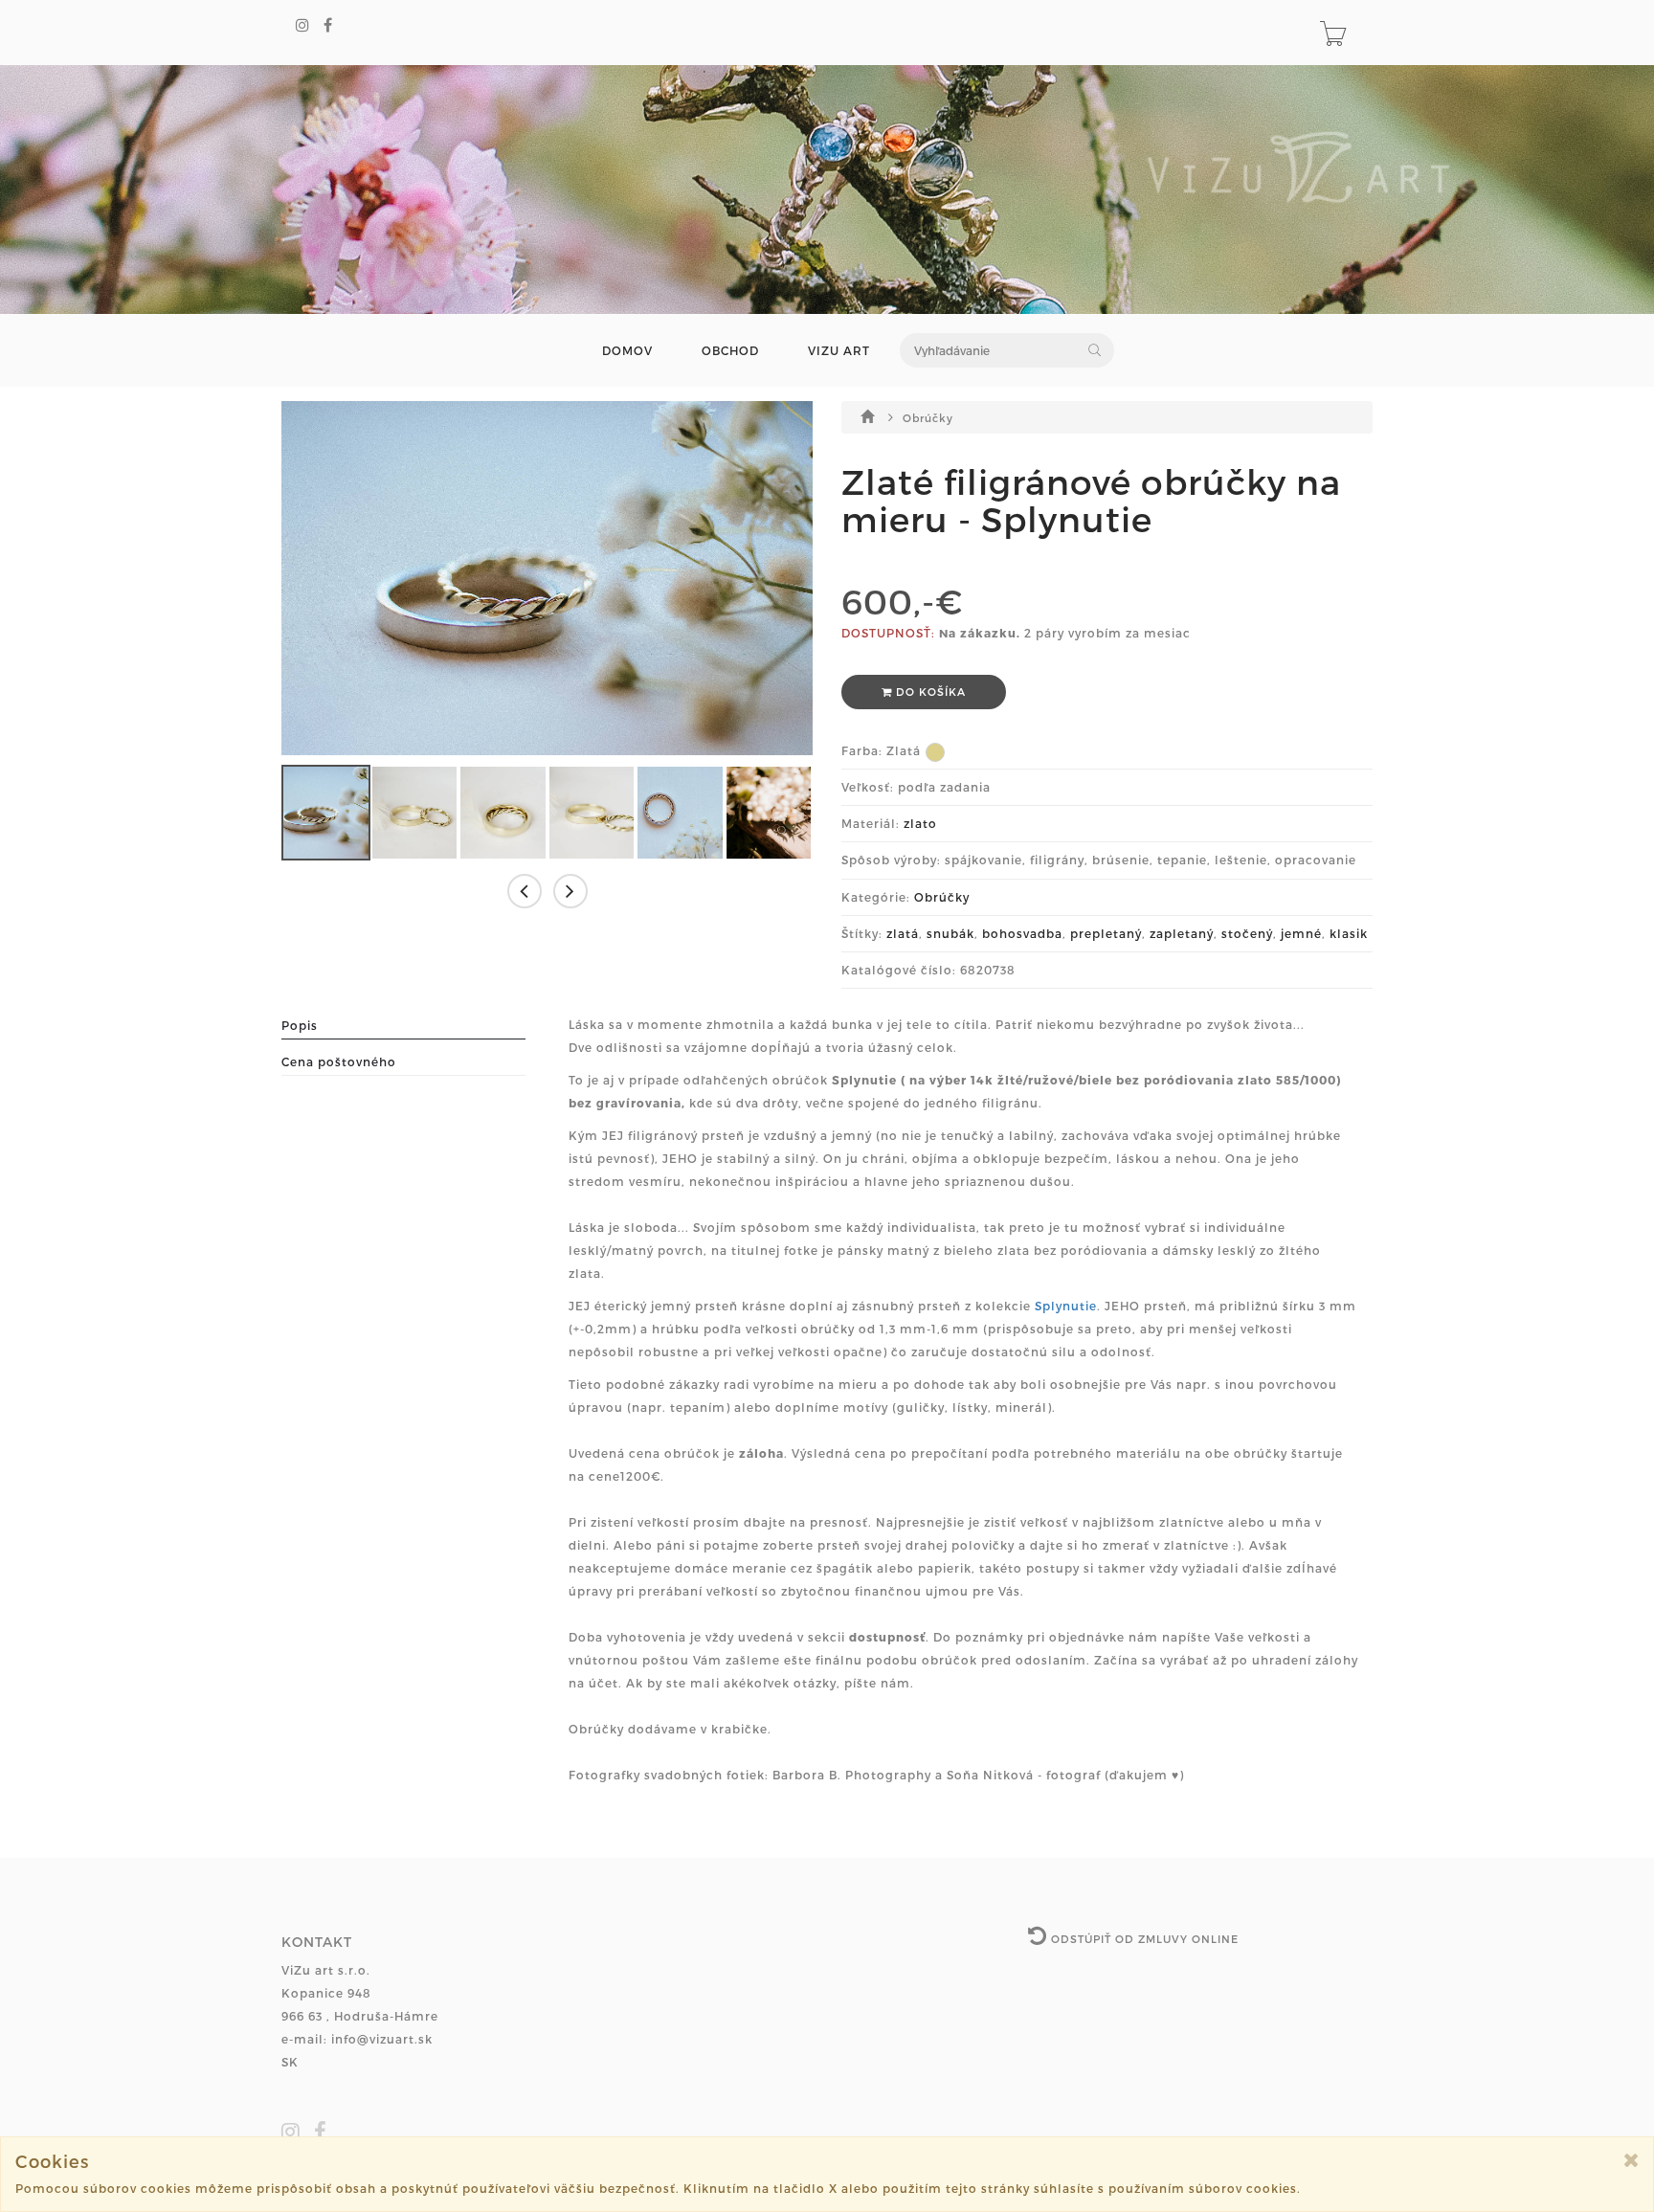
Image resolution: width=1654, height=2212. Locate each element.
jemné (1301, 933)
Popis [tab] (300, 1025)
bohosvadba (1022, 933)
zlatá (903, 933)
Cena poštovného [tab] (339, 1061)
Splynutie (1066, 1306)
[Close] (1632, 2160)
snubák (950, 933)
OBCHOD (730, 351)
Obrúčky (928, 418)
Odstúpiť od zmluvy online (1143, 1939)
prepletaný (1106, 933)
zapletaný (1182, 933)
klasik (1349, 933)
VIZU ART (839, 351)
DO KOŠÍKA (929, 692)
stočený (1247, 933)
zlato (920, 823)
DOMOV (627, 351)
